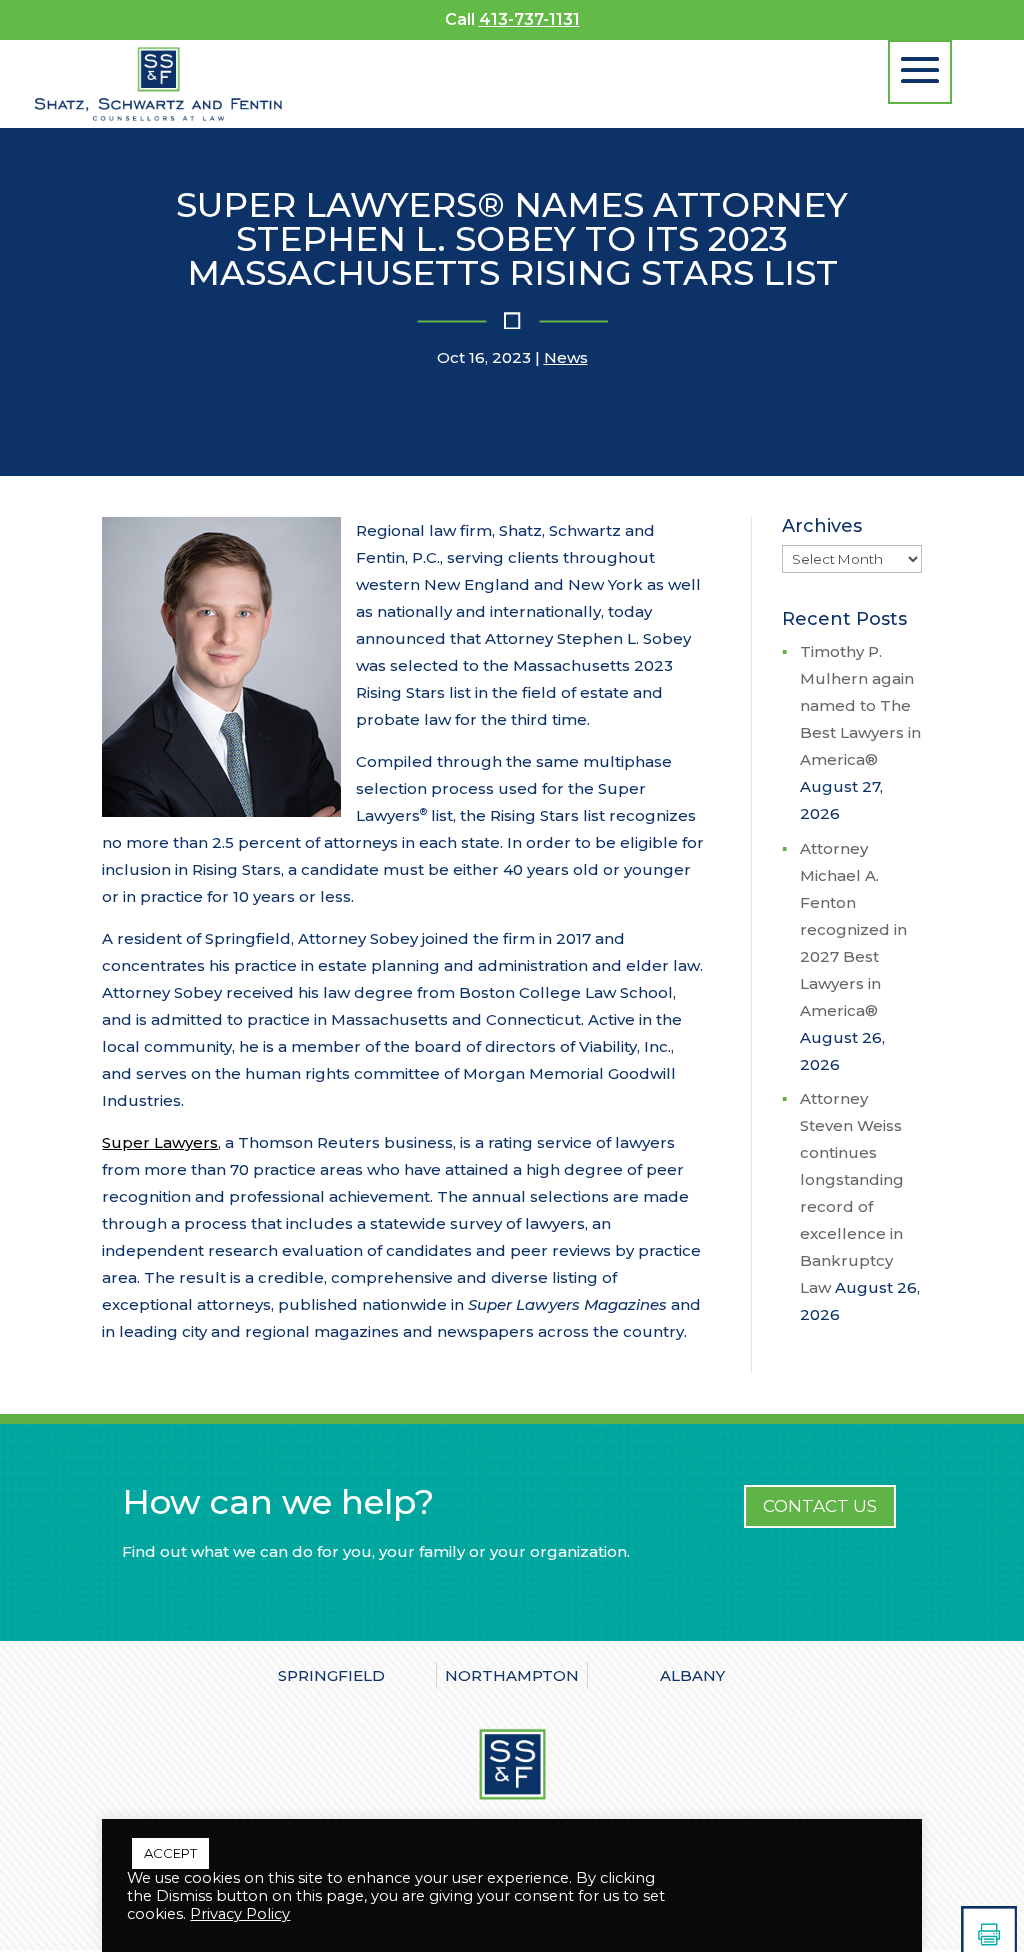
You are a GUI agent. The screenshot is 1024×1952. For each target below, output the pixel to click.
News (566, 357)
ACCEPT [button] (170, 1853)
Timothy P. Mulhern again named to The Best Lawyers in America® (861, 705)
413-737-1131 (529, 19)
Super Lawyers (160, 1142)
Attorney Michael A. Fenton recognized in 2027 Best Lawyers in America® (854, 929)
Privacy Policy (240, 1914)
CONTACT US (820, 1506)
